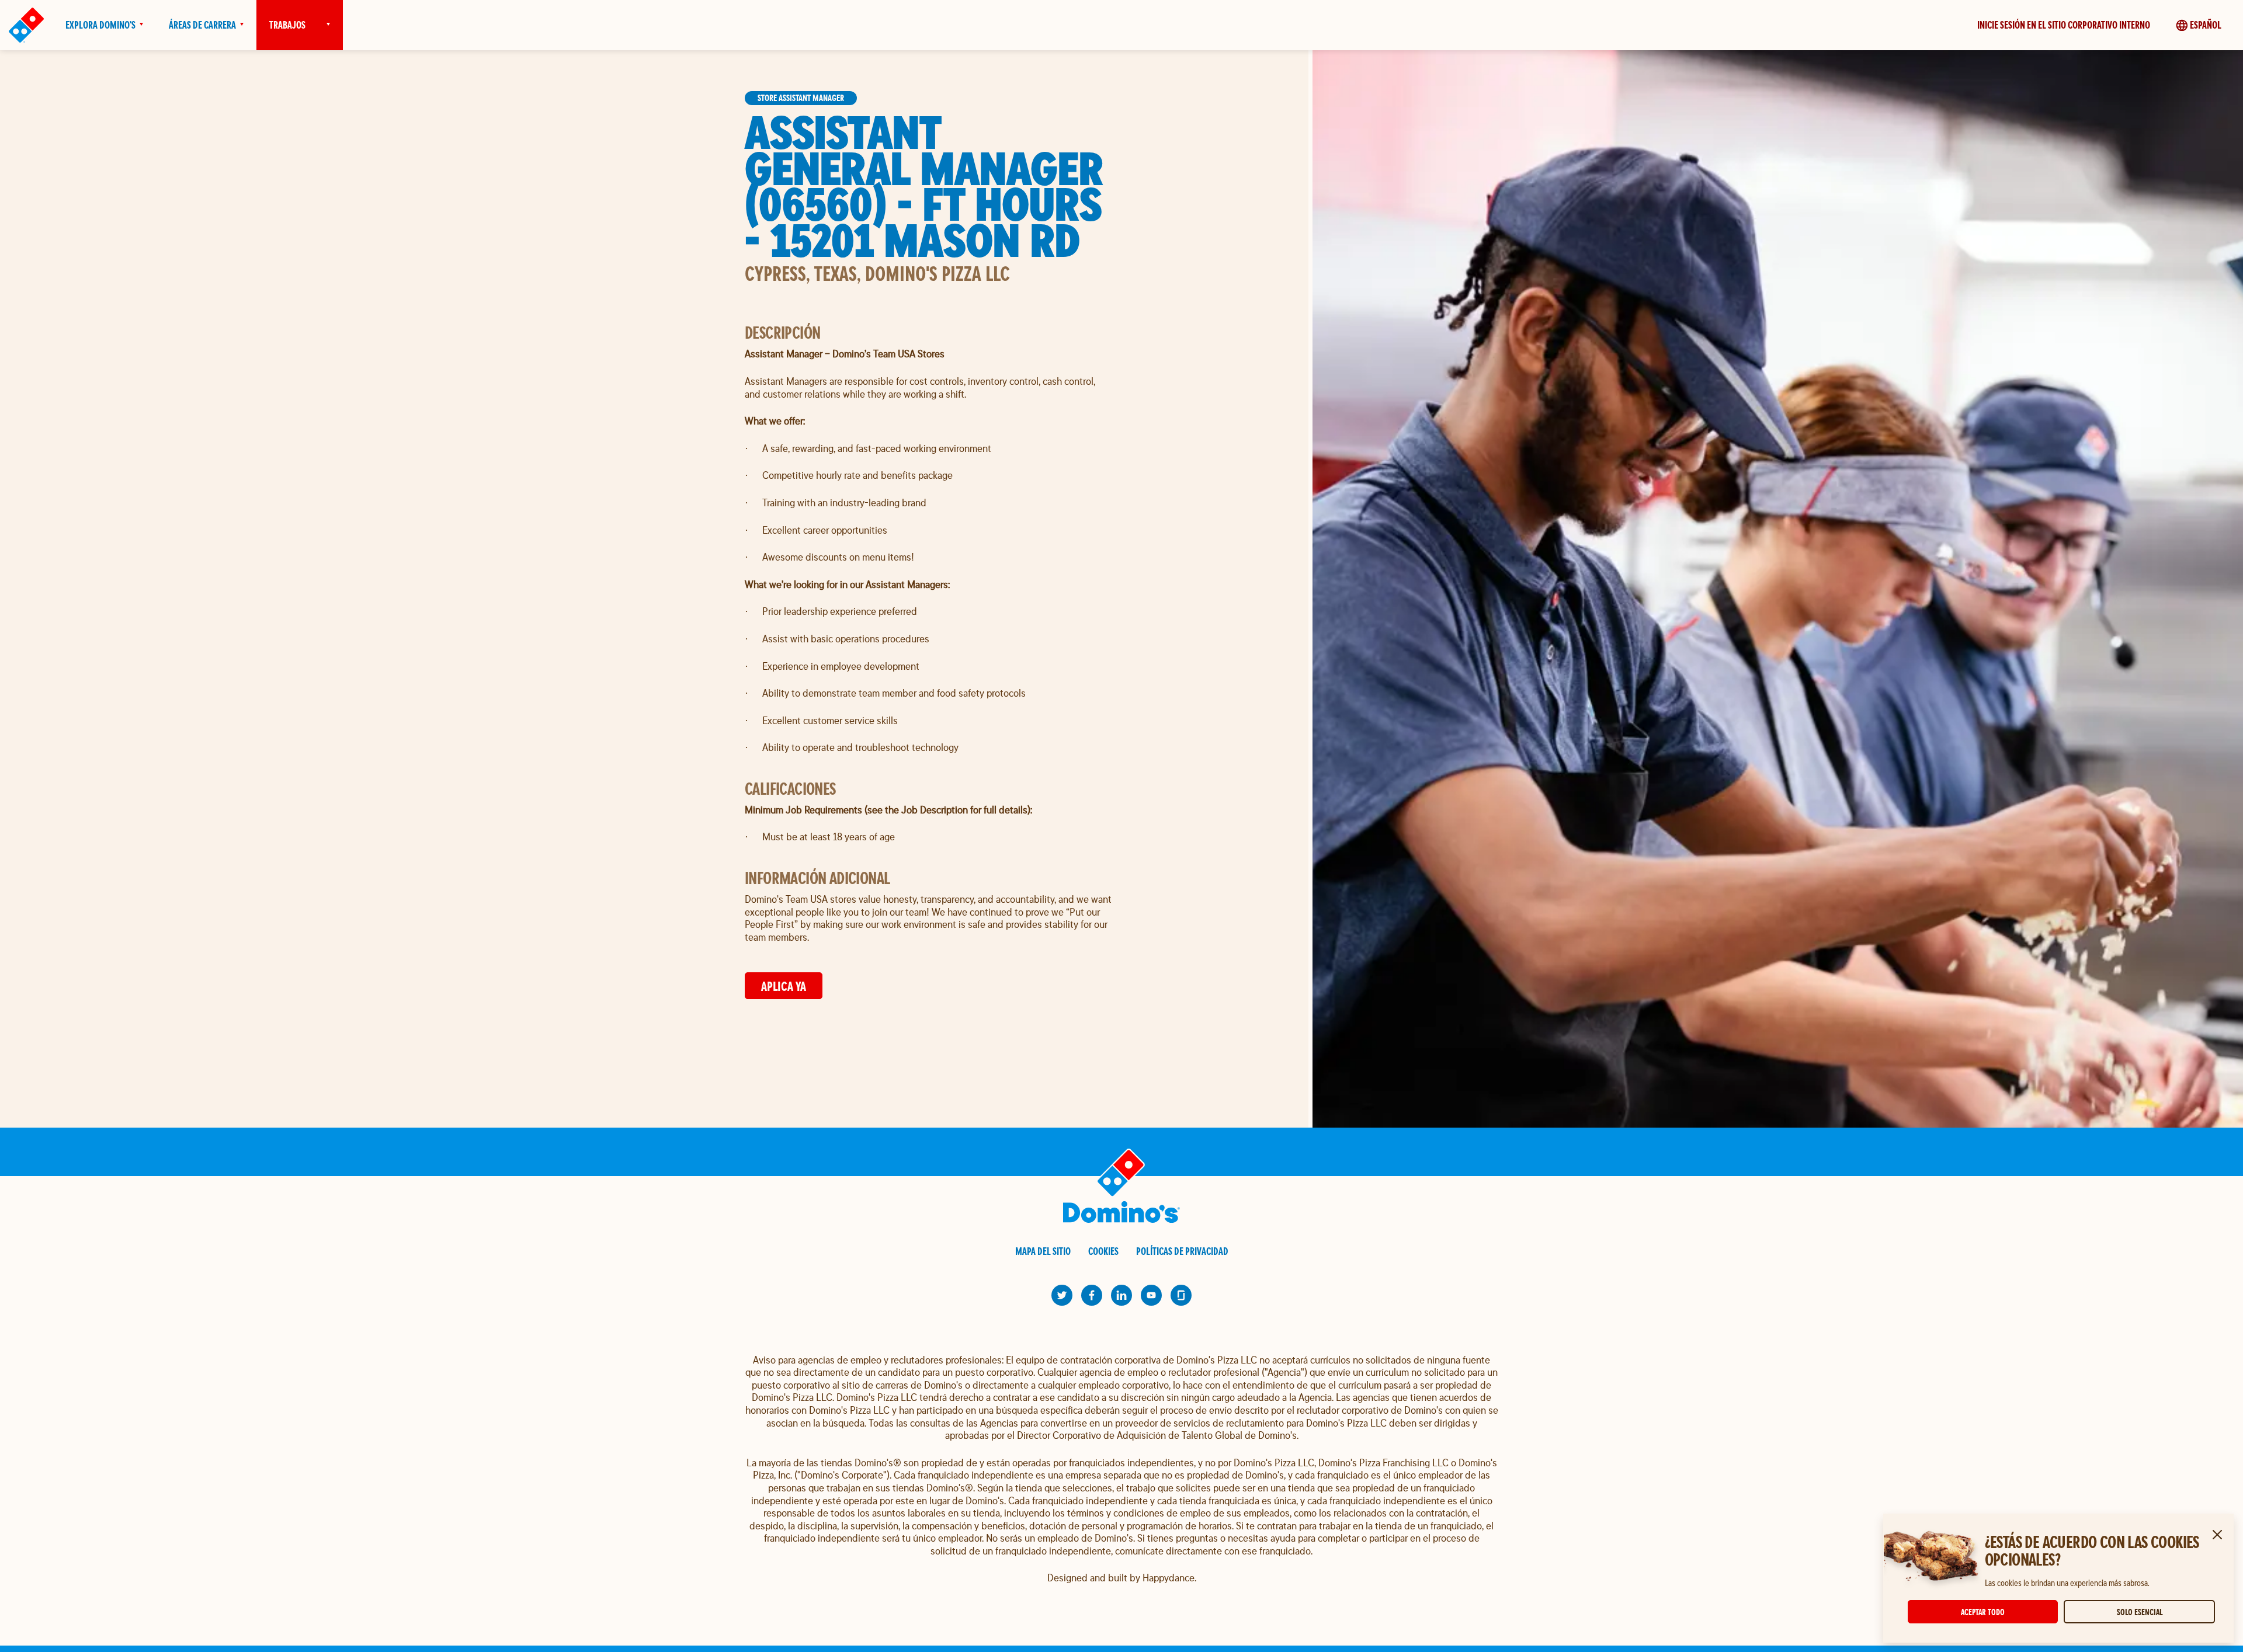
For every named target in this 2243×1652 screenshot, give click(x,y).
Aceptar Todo (1983, 1612)
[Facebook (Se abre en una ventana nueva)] (1092, 1295)
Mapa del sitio (1043, 1251)
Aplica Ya (784, 986)
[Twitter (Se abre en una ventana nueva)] (1062, 1295)
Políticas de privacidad (1182, 1251)
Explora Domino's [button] (100, 25)
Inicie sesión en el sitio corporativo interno (2064, 25)
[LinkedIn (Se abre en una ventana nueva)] (1121, 1295)
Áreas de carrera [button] (202, 25)
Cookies (1103, 1251)
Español (2206, 25)
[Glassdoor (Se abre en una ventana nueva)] (1181, 1295)
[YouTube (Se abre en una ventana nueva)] (1151, 1295)
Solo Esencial (2140, 1612)
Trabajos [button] (287, 25)
